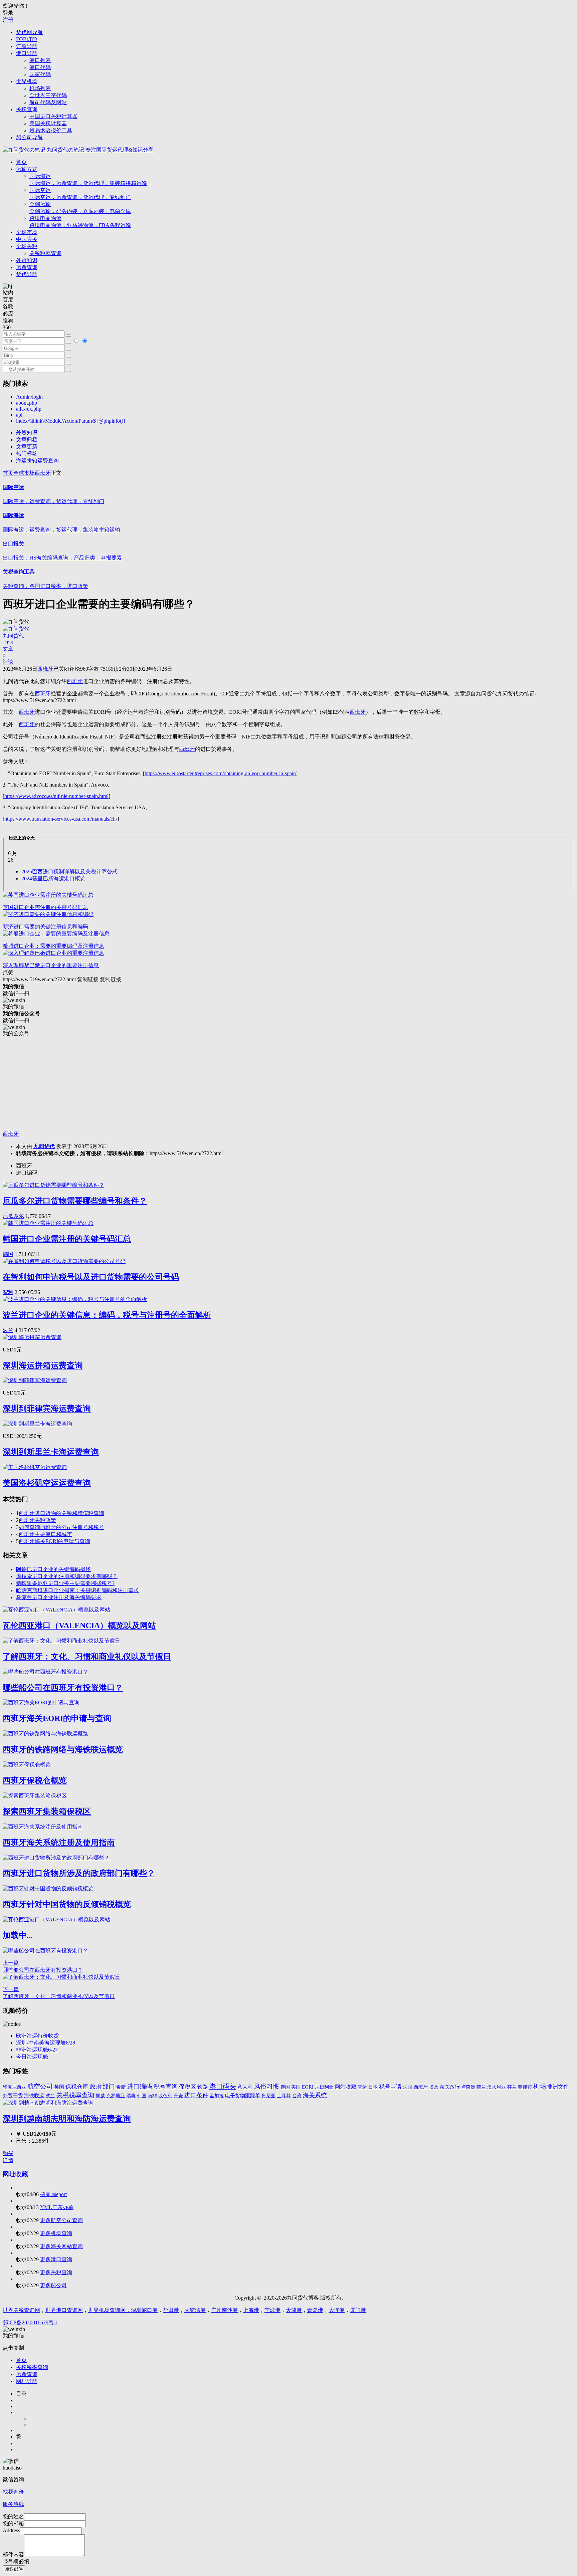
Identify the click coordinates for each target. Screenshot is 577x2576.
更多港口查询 (56, 2259)
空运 (362, 2087)
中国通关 (27, 239)
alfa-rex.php (29, 409)
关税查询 (27, 109)
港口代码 (40, 67)
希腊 (121, 2087)
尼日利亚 (324, 2087)
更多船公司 (53, 2285)
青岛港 (315, 2310)
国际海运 (88, 180)
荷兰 (481, 2087)
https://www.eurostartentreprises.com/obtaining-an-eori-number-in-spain (220, 773)
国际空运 (80, 194)
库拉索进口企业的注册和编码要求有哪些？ (67, 1576)
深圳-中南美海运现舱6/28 (46, 2043)
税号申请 (390, 2087)
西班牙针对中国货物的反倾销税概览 (67, 1904)
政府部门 (102, 2086)
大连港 (337, 2310)
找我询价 (13, 2492)
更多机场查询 (56, 2233)
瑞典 (131, 2096)
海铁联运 (34, 2096)
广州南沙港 (224, 2310)
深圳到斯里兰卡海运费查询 (51, 1452)
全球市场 (27, 232)
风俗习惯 (266, 2086)
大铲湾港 (195, 2310)
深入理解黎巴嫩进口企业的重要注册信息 (51, 965)
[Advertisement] (203, 1084)
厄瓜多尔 (13, 1216)
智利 (8, 1292)
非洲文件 (558, 2087)
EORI (308, 2087)
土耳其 (284, 2096)
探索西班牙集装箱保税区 (47, 1811)
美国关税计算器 (48, 123)
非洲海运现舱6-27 (37, 2050)
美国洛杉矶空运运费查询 (47, 1483)
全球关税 (27, 246)
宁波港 (272, 2310)
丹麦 (178, 2096)
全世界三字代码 (48, 95)
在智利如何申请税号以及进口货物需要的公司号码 (91, 1277)
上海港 (251, 2310)
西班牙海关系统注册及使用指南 (59, 1843)
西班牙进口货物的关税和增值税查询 (61, 1513)
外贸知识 (27, 260)
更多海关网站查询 (61, 2246)
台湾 (297, 2096)
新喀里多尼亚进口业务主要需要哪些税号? (65, 1583)
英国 (59, 2087)
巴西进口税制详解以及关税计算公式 (69, 872)
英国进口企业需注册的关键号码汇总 (45, 907)
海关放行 (450, 2087)
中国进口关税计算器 (53, 116)
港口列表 (40, 60)
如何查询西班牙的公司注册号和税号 (61, 1527)
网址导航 (27, 2381)
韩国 (8, 1254)
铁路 (203, 2087)
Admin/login (29, 397)
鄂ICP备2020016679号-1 (30, 2322)
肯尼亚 (268, 2096)
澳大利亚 (497, 2087)
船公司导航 (29, 137)
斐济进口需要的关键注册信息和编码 (45, 927)
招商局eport (53, 2194)
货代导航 (27, 274)
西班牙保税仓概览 (35, 1780)
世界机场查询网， (110, 2310)
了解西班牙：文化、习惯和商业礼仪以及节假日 (87, 1657)
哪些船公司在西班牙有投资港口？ (63, 1688)
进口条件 (196, 2095)
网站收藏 (346, 2087)
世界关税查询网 (21, 2310)
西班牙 (43, 473)
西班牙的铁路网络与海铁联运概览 (63, 1749)
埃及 (434, 2087)
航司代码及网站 (48, 102)
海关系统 (315, 2095)
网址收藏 (15, 2174)
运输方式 (27, 169)
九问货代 (44, 1146)
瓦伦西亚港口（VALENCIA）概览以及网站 (79, 1626)
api (19, 415)
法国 (408, 2087)
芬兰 (512, 2087)
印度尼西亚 (14, 2087)
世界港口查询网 (64, 2310)
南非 (152, 2096)
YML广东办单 (57, 2207)
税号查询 (166, 2087)
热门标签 (27, 454)
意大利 (245, 2087)
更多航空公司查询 (61, 2220)
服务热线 (13, 2504)
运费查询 (27, 267)
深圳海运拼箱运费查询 (43, 1365)
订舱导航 (27, 46)
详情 (8, 2160)
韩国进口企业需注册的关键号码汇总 (67, 1239)
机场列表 (40, 88)
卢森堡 (468, 2087)
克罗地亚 (116, 2096)
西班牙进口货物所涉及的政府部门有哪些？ (79, 1873)
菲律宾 (525, 2087)
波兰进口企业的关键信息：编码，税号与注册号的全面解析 (107, 1315)
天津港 (294, 2310)
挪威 (100, 2096)
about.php (27, 403)
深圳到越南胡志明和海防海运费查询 (67, 2119)
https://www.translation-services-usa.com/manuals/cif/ (61, 819)
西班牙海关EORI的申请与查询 (54, 1541)
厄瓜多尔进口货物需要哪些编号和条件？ (75, 1201)
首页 (21, 162)
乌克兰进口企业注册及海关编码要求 (59, 1597)
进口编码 (140, 2086)
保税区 (187, 2087)
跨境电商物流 (80, 222)
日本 (373, 2087)
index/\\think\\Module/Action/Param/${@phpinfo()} (71, 421)
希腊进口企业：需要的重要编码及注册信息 (53, 946)
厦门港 (358, 2310)
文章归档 (27, 440)
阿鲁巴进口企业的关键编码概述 (53, 1569)
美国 (296, 2087)
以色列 (165, 2096)
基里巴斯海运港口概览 (53, 879)
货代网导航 (29, 32)
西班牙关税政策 (37, 1520)
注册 (8, 20)
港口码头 (223, 2086)
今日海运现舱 (32, 2057)
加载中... (18, 1935)
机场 (540, 2086)
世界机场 (27, 81)
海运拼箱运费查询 (37, 461)
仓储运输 (80, 208)
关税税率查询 (45, 253)
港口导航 (27, 53)
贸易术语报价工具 (51, 130)
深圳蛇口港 (144, 2310)
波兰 (8, 1330)
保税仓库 (77, 2087)
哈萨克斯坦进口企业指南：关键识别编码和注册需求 (77, 1590)
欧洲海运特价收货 (37, 2036)
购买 (8, 2153)
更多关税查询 (56, 2272)
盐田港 (171, 2310)
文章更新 (27, 447)
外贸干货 (13, 2096)
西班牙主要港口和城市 (45, 1534)
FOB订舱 (27, 39)
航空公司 (40, 2086)
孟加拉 (217, 2096)
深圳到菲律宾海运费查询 (47, 1409)
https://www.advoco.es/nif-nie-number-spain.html (56, 796)
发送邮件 (14, 2569)
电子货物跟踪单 (243, 2095)
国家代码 (40, 74)
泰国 (285, 2087)
